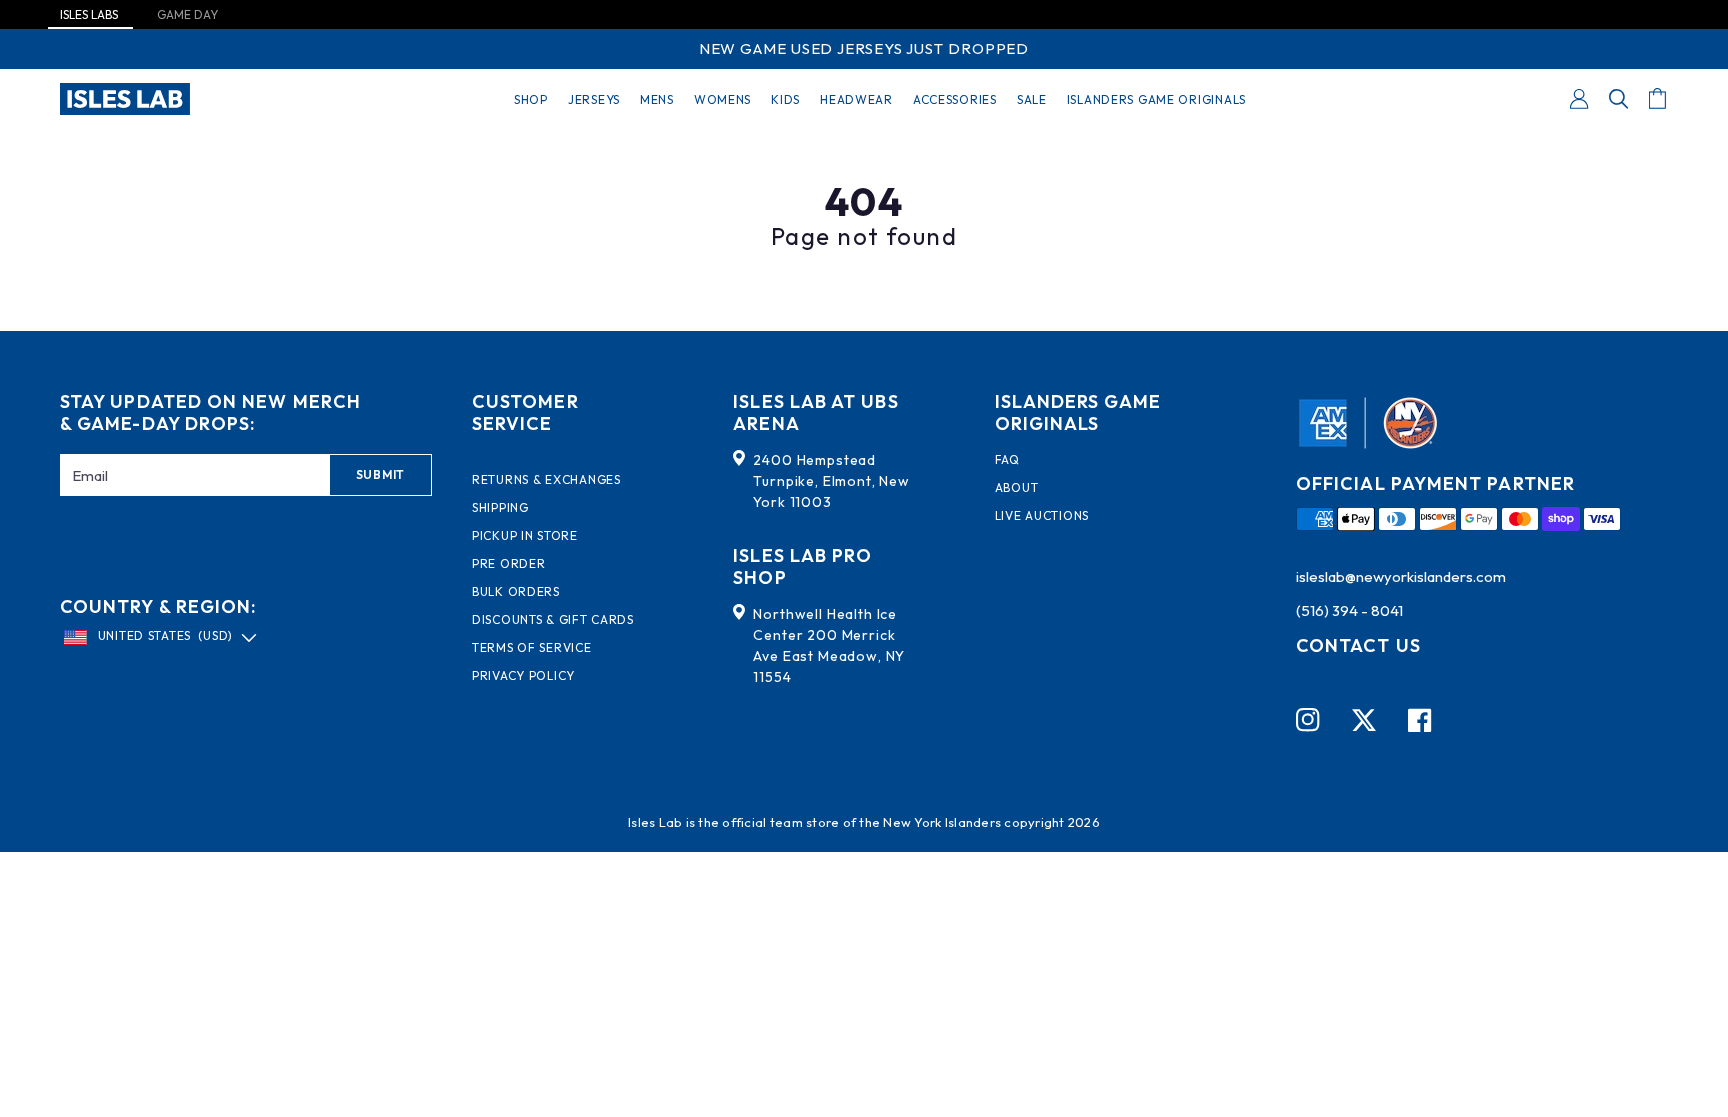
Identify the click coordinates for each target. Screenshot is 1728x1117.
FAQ (1007, 460)
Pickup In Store (525, 536)
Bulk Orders (516, 592)
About (1017, 488)
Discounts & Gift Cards (553, 620)
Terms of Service (532, 648)
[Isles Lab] (125, 99)
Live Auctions (1042, 516)
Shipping (500, 508)
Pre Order (508, 564)
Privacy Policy (523, 676)
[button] (1619, 99)
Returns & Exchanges (546, 480)
